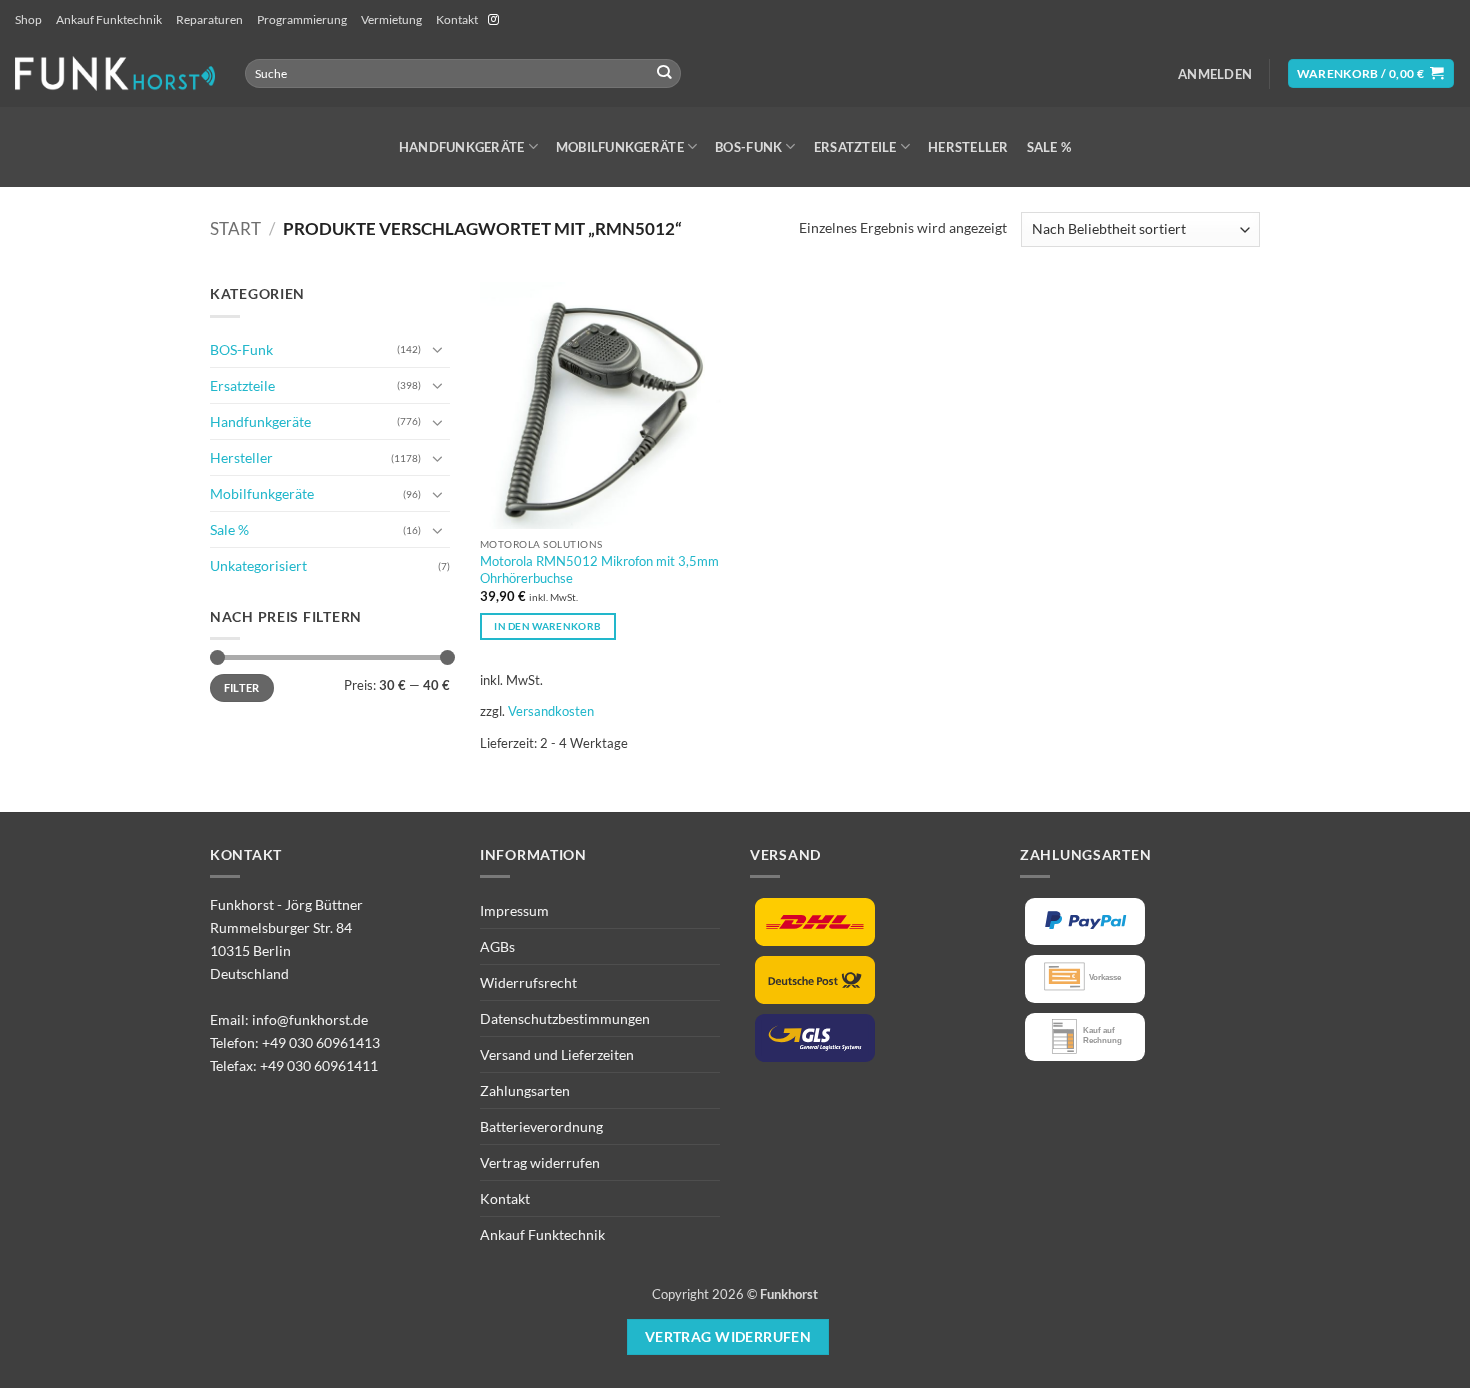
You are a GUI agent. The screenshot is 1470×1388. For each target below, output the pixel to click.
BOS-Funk (748, 147)
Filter (242, 687)
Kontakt (457, 19)
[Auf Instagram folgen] (493, 20)
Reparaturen (209, 19)
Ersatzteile (855, 147)
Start (235, 229)
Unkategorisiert (258, 565)
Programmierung (302, 19)
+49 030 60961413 (321, 1042)
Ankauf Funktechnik (109, 19)
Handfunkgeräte (462, 147)
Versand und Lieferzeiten (557, 1054)
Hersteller (968, 147)
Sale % (1049, 147)
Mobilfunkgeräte (620, 147)
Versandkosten (551, 711)
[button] (1215, 74)
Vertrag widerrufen (540, 1162)
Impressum (514, 910)
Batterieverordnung (541, 1126)
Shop (28, 19)
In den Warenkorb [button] (547, 626)
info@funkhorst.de (310, 1019)
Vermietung (391, 19)
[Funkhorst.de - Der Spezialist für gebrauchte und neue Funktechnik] (115, 73)
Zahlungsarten (525, 1090)
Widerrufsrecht (528, 982)
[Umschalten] (438, 349)
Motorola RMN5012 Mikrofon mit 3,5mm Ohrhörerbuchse (599, 569)
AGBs (497, 946)
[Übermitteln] (664, 73)
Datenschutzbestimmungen (565, 1018)
